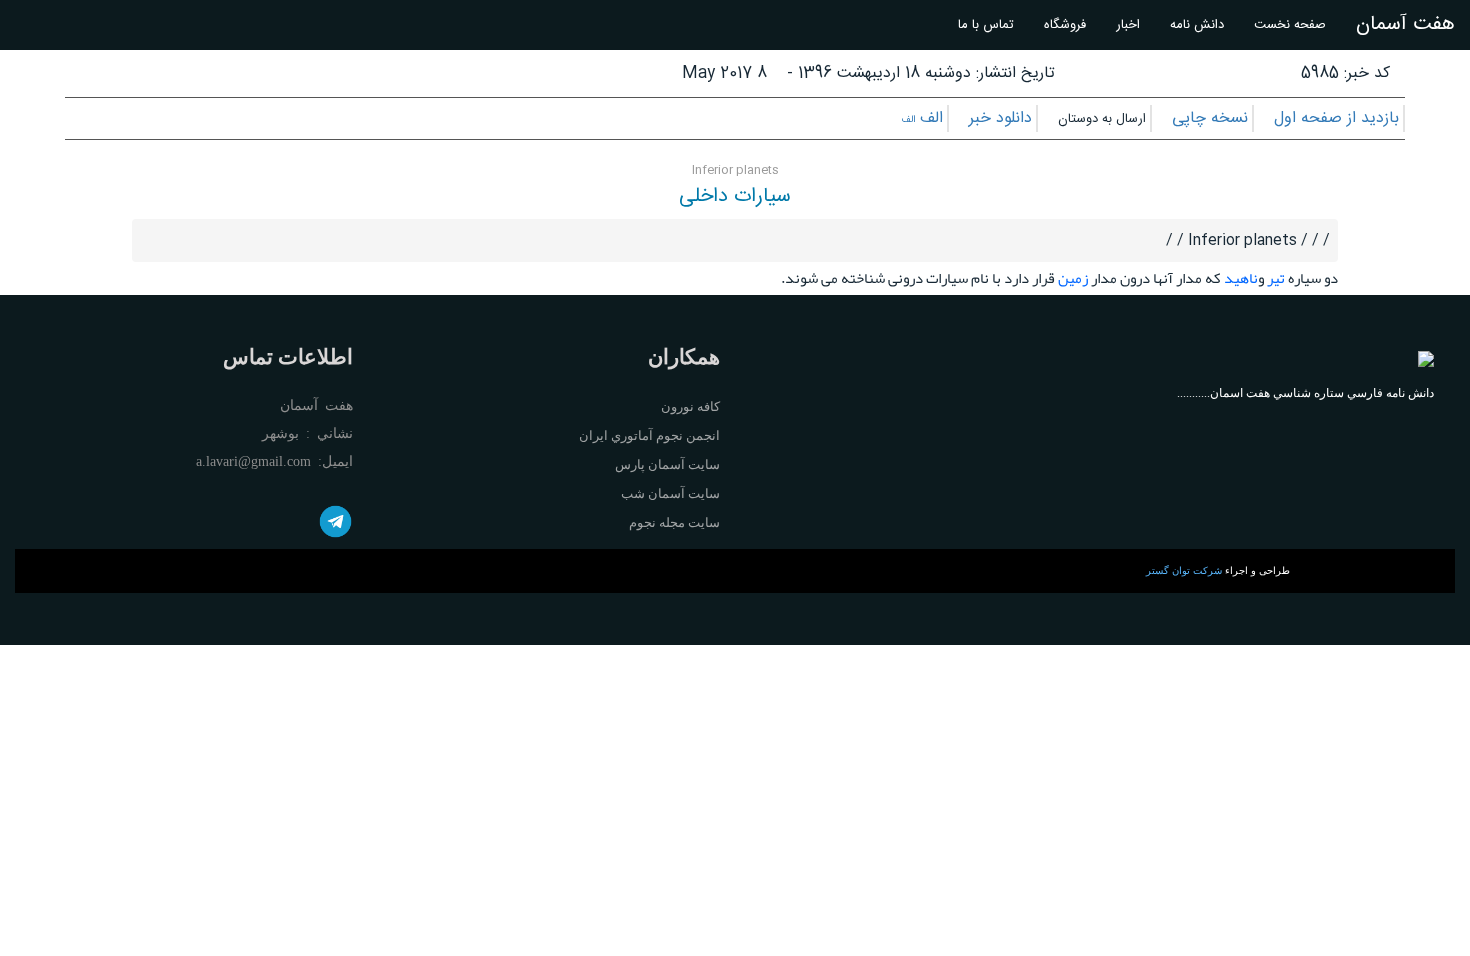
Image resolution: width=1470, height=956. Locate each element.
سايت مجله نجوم (674, 522)
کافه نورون (690, 406)
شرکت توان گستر (1184, 570)
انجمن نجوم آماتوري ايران (649, 435)
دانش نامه (1197, 25)
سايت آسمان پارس (667, 464)
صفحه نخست (1290, 25)
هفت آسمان (1405, 24)
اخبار (1128, 25)
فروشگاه (1065, 25)
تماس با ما (986, 25)
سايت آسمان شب (670, 493)
